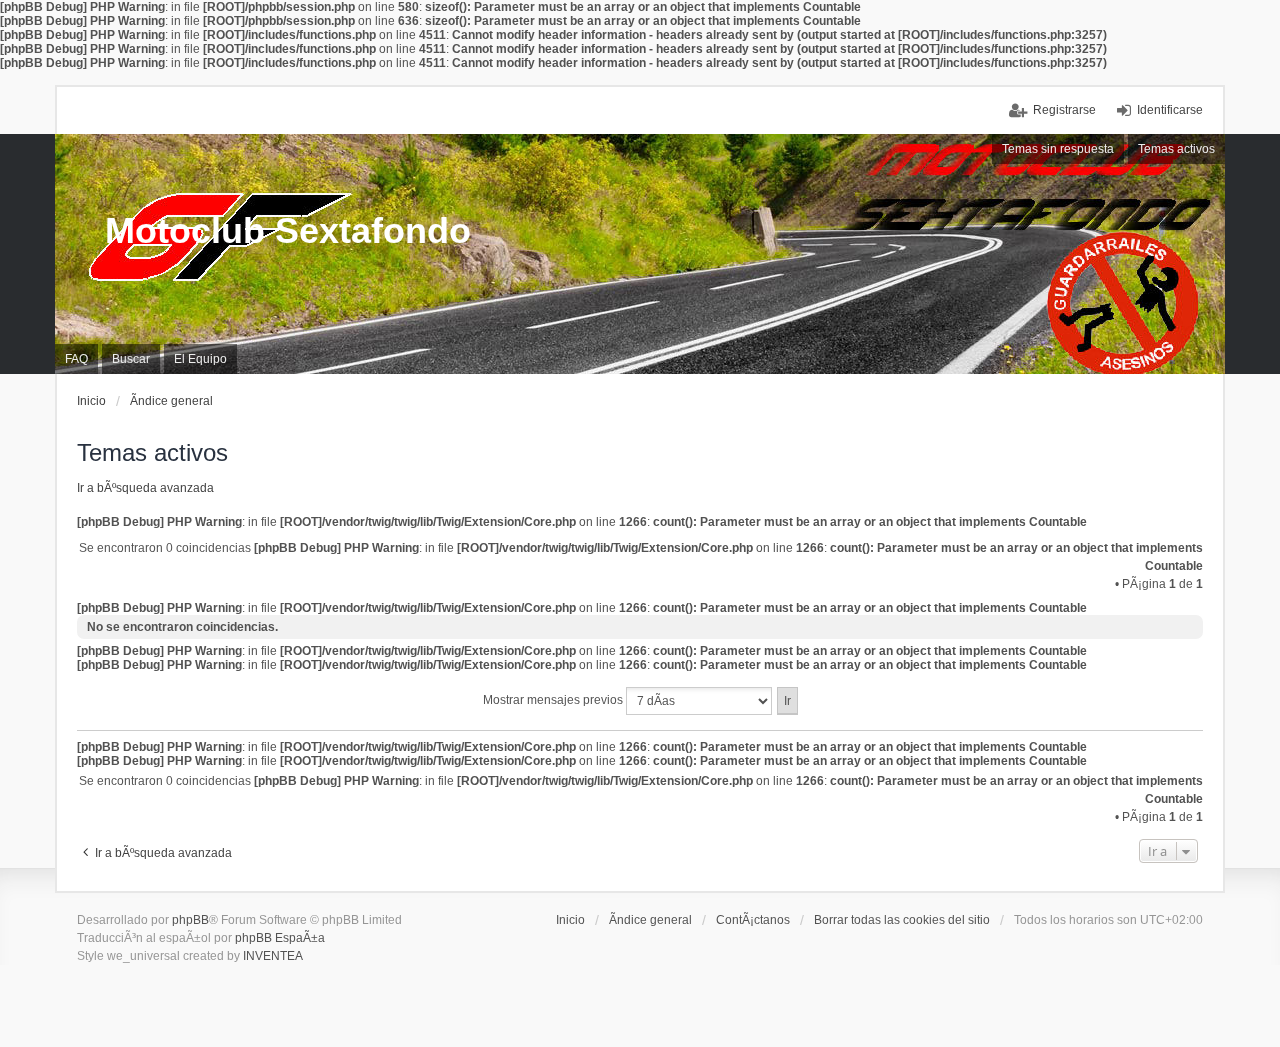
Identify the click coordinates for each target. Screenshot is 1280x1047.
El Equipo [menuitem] (200, 359)
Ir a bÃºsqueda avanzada (145, 488)
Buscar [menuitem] (131, 359)
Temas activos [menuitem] (1176, 149)
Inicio (570, 920)
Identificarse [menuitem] (1170, 110)
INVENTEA (273, 956)
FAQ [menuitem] (76, 359)
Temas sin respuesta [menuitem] (1058, 149)
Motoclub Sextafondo (288, 230)
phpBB (190, 920)
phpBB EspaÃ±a (280, 938)
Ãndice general (650, 920)
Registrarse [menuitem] (1064, 110)
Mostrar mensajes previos (554, 700)
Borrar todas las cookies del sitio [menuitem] (902, 920)
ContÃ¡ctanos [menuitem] (753, 920)
